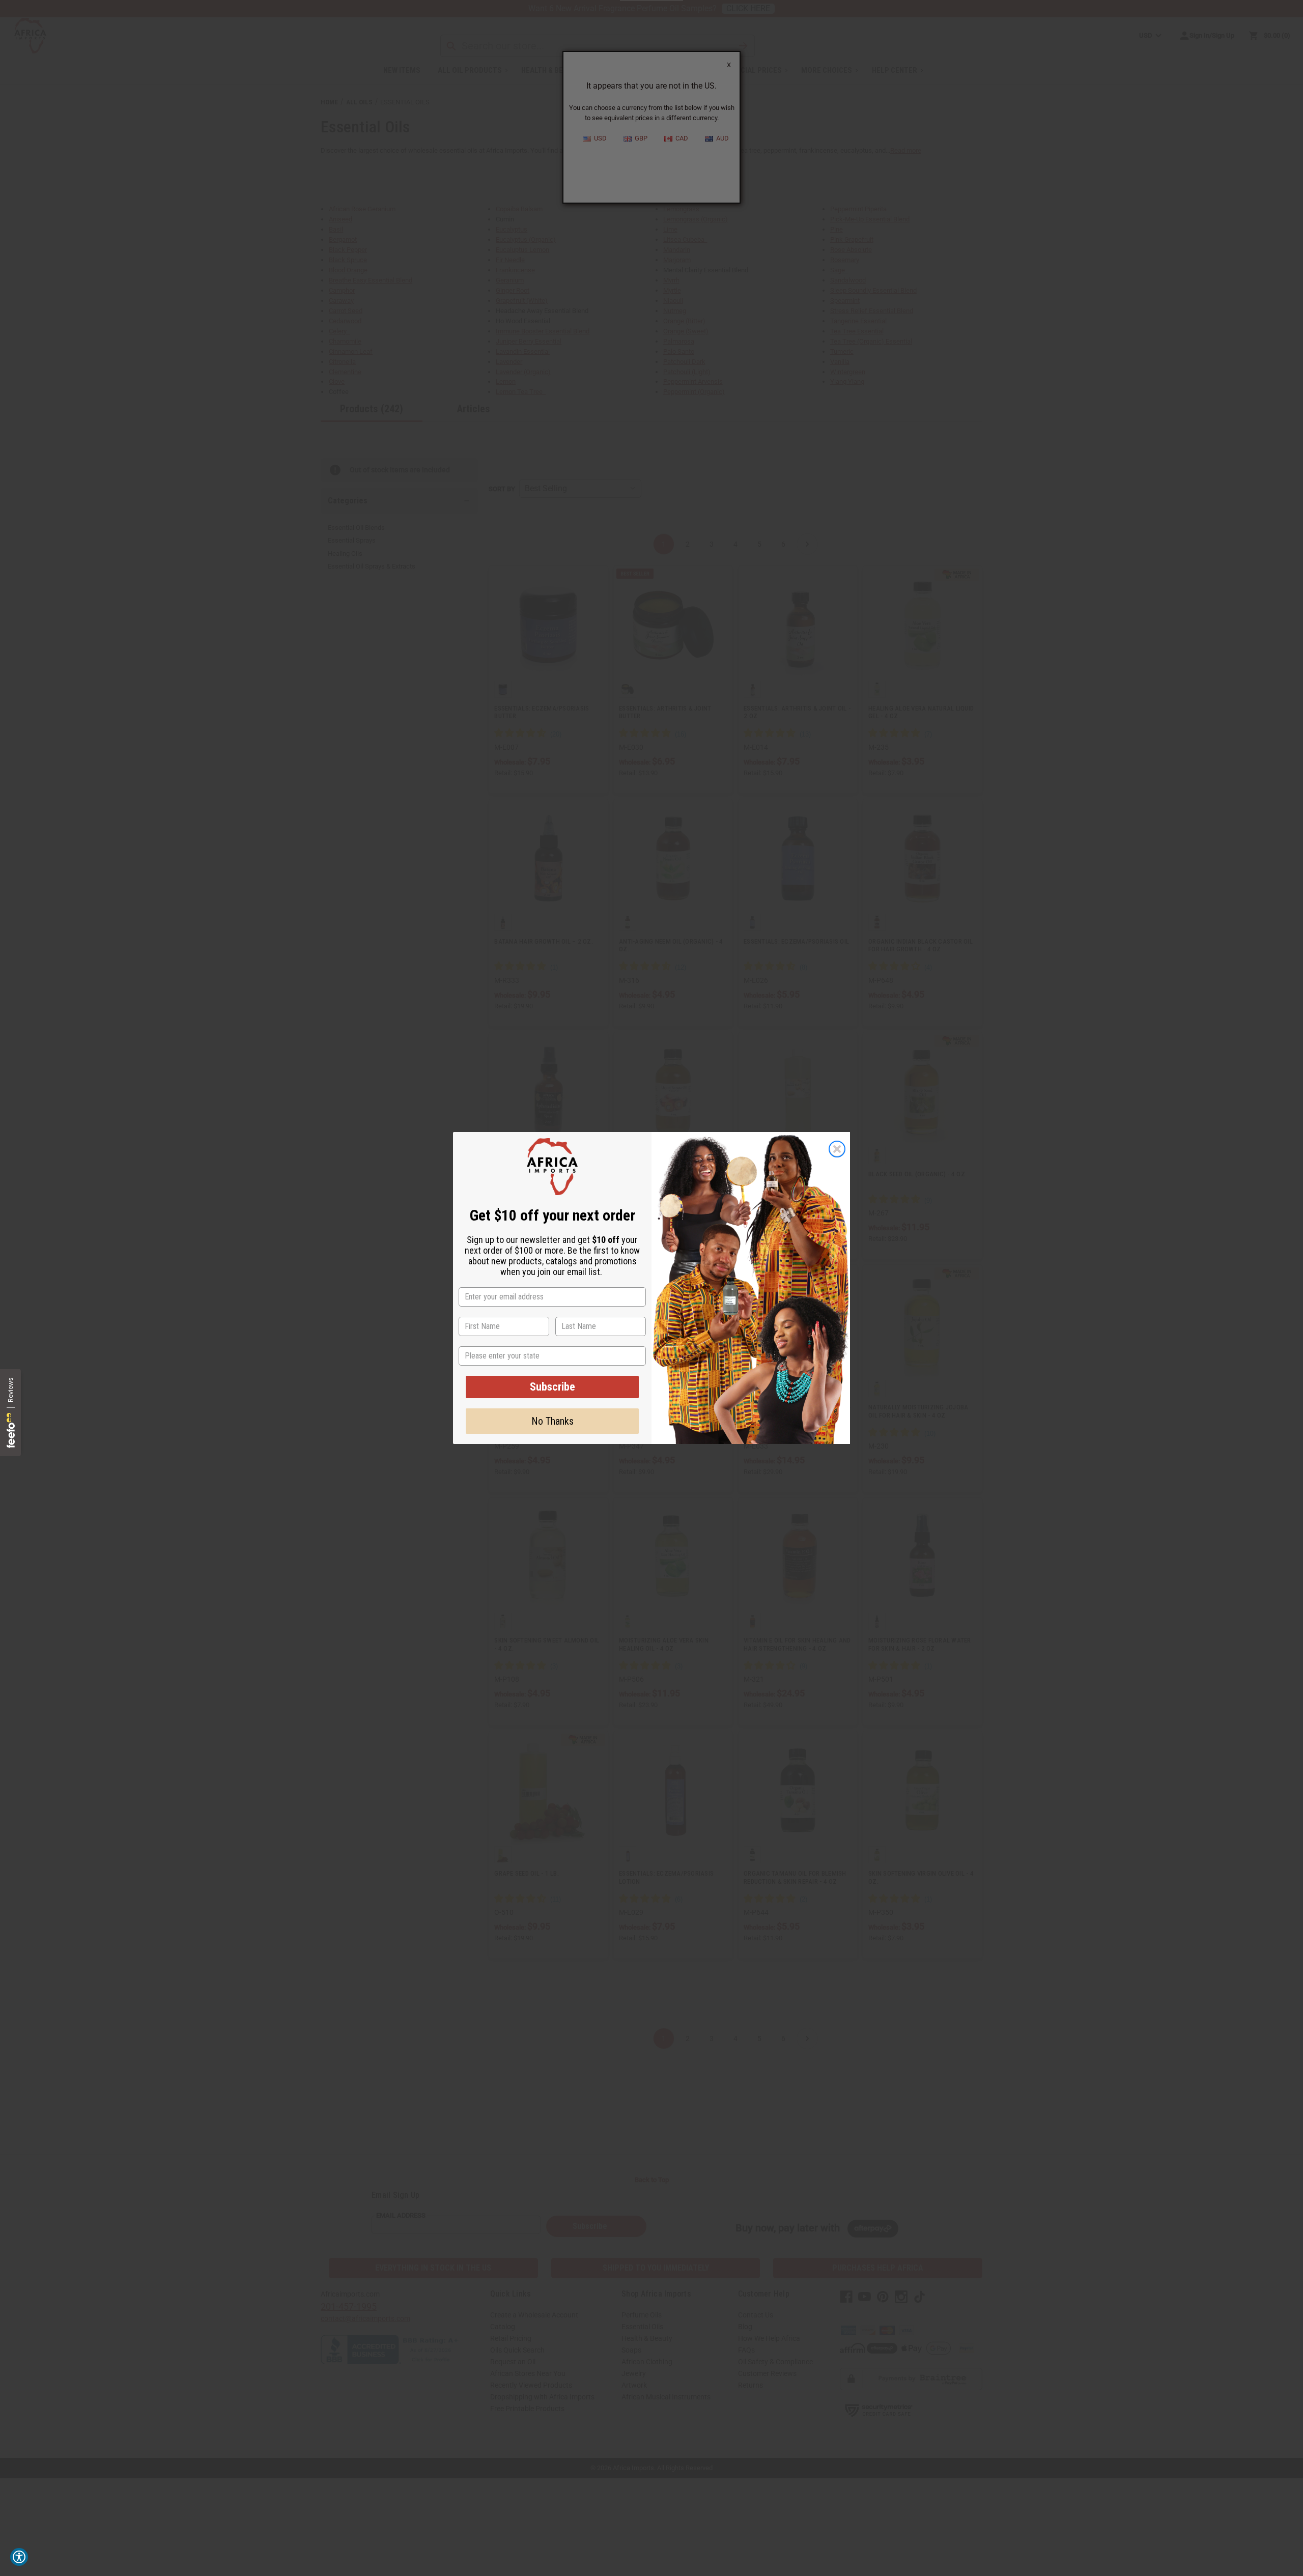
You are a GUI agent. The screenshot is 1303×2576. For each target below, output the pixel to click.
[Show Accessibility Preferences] (19, 2557)
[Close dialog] (837, 1149)
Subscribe (553, 1387)
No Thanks (553, 1421)
